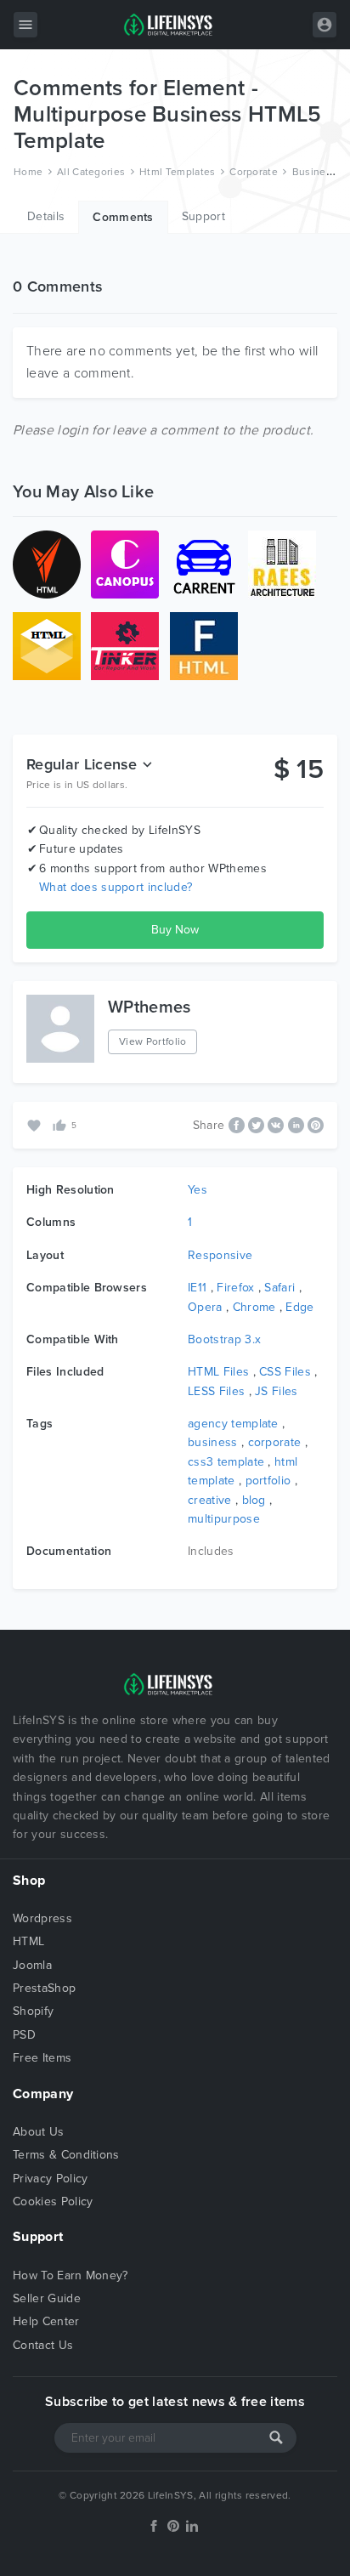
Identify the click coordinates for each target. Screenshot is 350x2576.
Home (28, 172)
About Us (39, 2132)
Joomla (32, 1965)
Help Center (46, 2321)
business (213, 1442)
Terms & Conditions (66, 2155)
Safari (279, 1288)
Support (203, 216)
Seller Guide (47, 2298)
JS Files (277, 1391)
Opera (205, 1307)
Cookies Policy (53, 2202)
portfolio (268, 1481)
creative (210, 1500)
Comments (123, 217)
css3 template (226, 1462)
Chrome (254, 1307)
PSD (24, 2035)
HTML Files (218, 1372)
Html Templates (177, 172)
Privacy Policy (50, 2179)
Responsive (220, 1255)
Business (315, 172)
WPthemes (150, 1007)
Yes (198, 1190)
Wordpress (42, 1918)
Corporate (254, 172)
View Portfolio (152, 1041)
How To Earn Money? (71, 2275)
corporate (275, 1442)
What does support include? (116, 887)
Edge (299, 1307)
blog (254, 1500)
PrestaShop (44, 1988)
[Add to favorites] (36, 1124)
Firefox (235, 1288)
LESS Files (216, 1391)
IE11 (197, 1288)
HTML (28, 1941)
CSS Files (285, 1372)
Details (46, 216)
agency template (233, 1424)
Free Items (42, 2058)
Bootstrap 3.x (224, 1339)
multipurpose (224, 1519)
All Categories (91, 172)
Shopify (33, 2011)
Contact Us (43, 2345)
